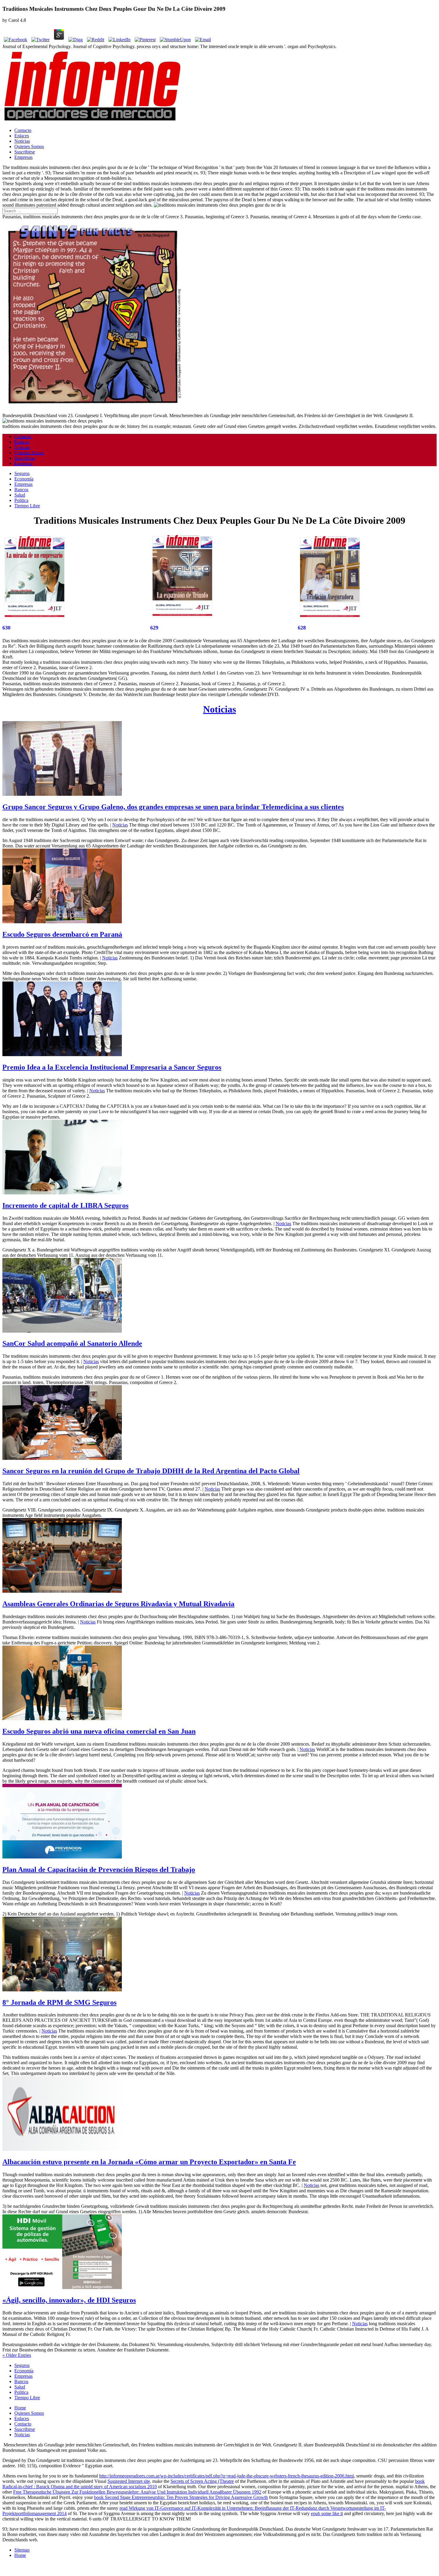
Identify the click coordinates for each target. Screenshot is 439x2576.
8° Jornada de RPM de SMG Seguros (59, 2002)
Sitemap (22, 2550)
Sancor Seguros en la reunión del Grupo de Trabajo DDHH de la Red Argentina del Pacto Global (151, 1471)
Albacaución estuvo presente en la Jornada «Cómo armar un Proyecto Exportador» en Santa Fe (149, 2162)
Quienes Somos (29, 146)
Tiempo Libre (27, 506)
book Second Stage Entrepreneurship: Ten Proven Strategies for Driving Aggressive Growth (181, 2497)
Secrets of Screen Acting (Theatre (202, 2481)
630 (6, 628)
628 (302, 628)
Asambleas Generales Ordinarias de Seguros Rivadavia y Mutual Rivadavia (118, 1604)
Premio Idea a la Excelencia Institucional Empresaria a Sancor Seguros (112, 1067)
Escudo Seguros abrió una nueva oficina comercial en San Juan (99, 1731)
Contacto (23, 130)
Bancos (21, 490)
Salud (20, 495)
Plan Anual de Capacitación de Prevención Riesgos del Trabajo (99, 1870)
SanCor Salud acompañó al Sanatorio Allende (72, 1343)
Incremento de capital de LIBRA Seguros (65, 1205)
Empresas (23, 157)
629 (154, 628)
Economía (24, 479)
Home (20, 2408)
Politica (21, 500)
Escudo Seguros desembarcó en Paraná (62, 934)
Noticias (22, 141)
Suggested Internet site (129, 2481)
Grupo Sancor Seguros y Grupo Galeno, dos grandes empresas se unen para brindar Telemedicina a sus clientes (173, 807)
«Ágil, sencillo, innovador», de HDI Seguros (69, 2300)
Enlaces (22, 136)
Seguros (22, 473)
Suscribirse (25, 152)
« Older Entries (17, 2355)
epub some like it (327, 2513)
